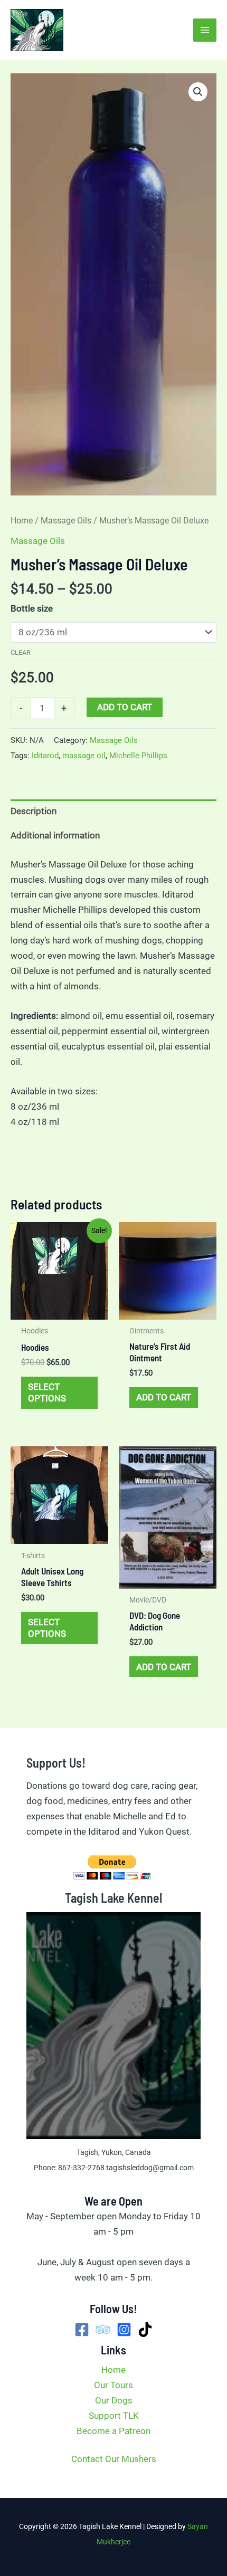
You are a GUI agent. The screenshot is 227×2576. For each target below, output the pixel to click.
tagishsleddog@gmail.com (150, 2168)
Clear (21, 652)
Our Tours (113, 2385)
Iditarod (45, 756)
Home (22, 521)
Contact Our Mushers (114, 2459)
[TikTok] (145, 2330)
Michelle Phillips (138, 756)
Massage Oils (66, 521)
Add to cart (125, 707)
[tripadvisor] (103, 2330)
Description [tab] (34, 811)
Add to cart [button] (164, 1397)
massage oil (84, 756)
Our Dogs (114, 2400)
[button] (198, 92)
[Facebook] (82, 2330)
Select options (47, 1392)
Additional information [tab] (55, 835)
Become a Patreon (113, 2431)
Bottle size (32, 608)
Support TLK (114, 2416)
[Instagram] (124, 2330)
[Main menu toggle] (205, 30)
